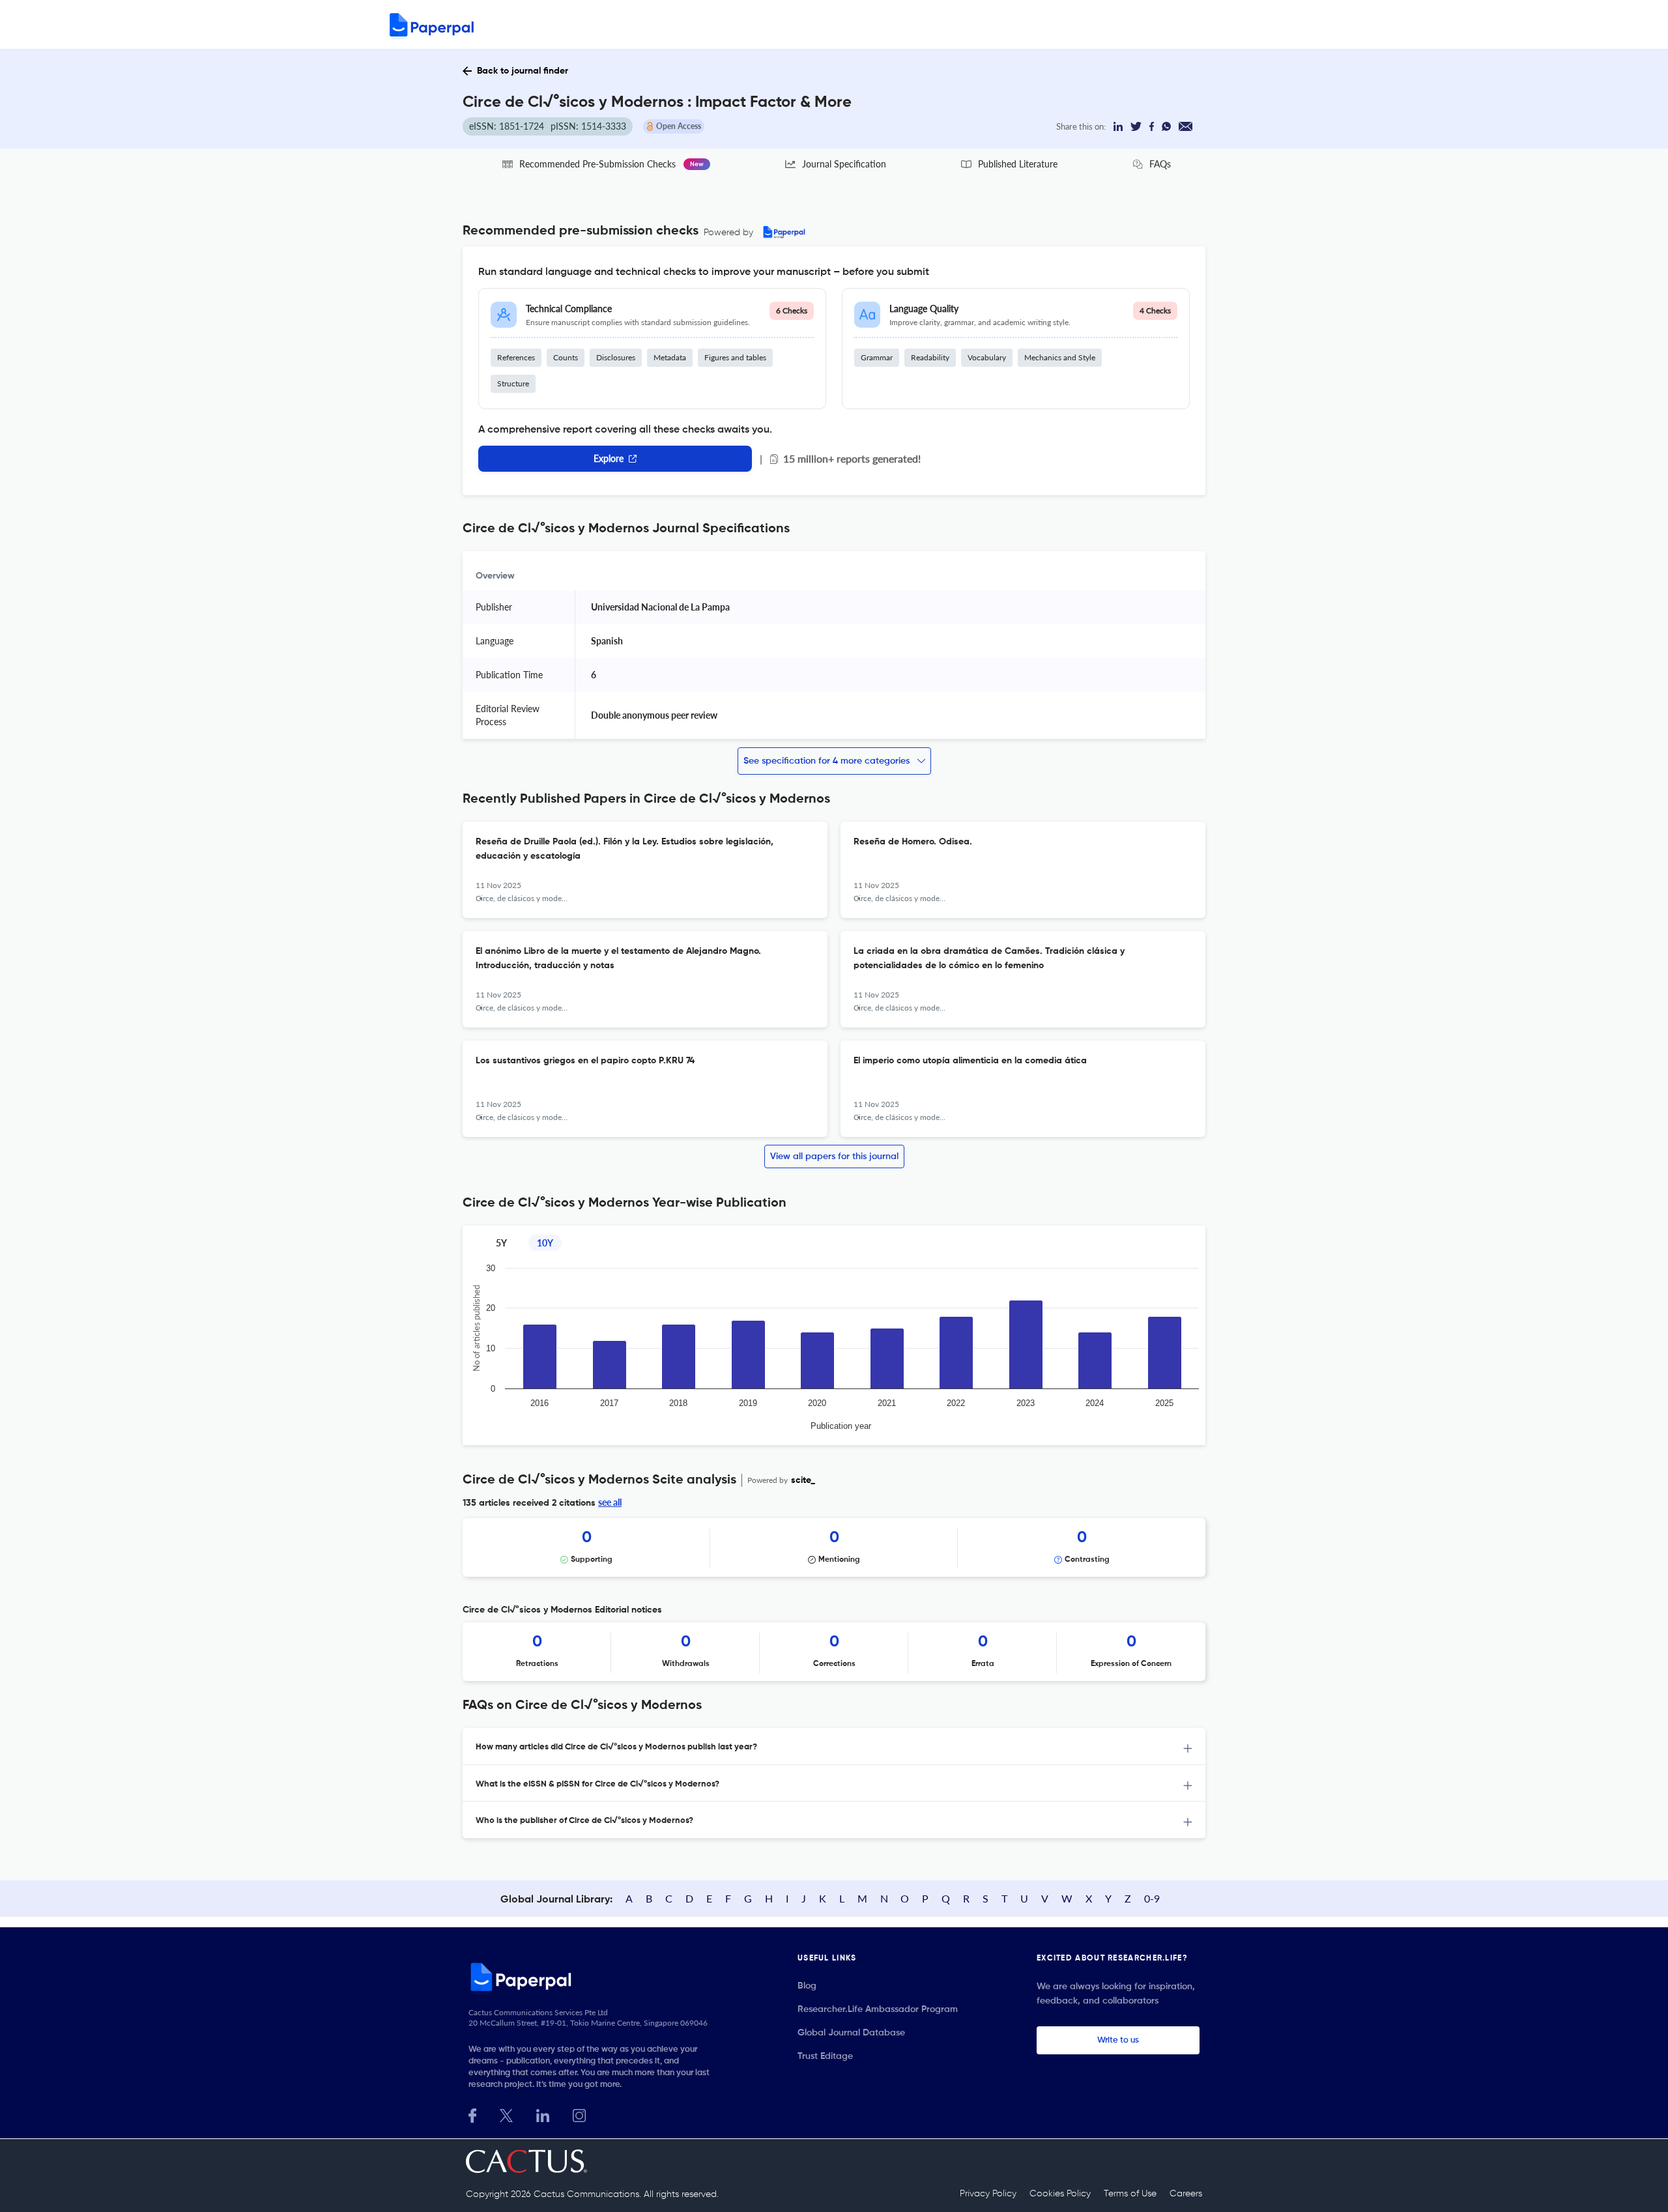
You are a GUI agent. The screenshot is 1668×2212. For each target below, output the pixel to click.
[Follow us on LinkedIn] (543, 2114)
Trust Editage (825, 2056)
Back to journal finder (523, 71)
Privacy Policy (988, 2194)
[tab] (834, 1746)
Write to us (1118, 2040)
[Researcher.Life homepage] (594, 1977)
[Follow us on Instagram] (579, 2114)
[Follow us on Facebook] (472, 2114)
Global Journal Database (851, 2033)
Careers (1186, 2194)
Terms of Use (1130, 2194)
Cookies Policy (1060, 2194)
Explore (609, 458)
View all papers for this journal (834, 1156)
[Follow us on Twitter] (506, 2114)
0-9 (1152, 1898)
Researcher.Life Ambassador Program (878, 2009)
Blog (807, 1986)
